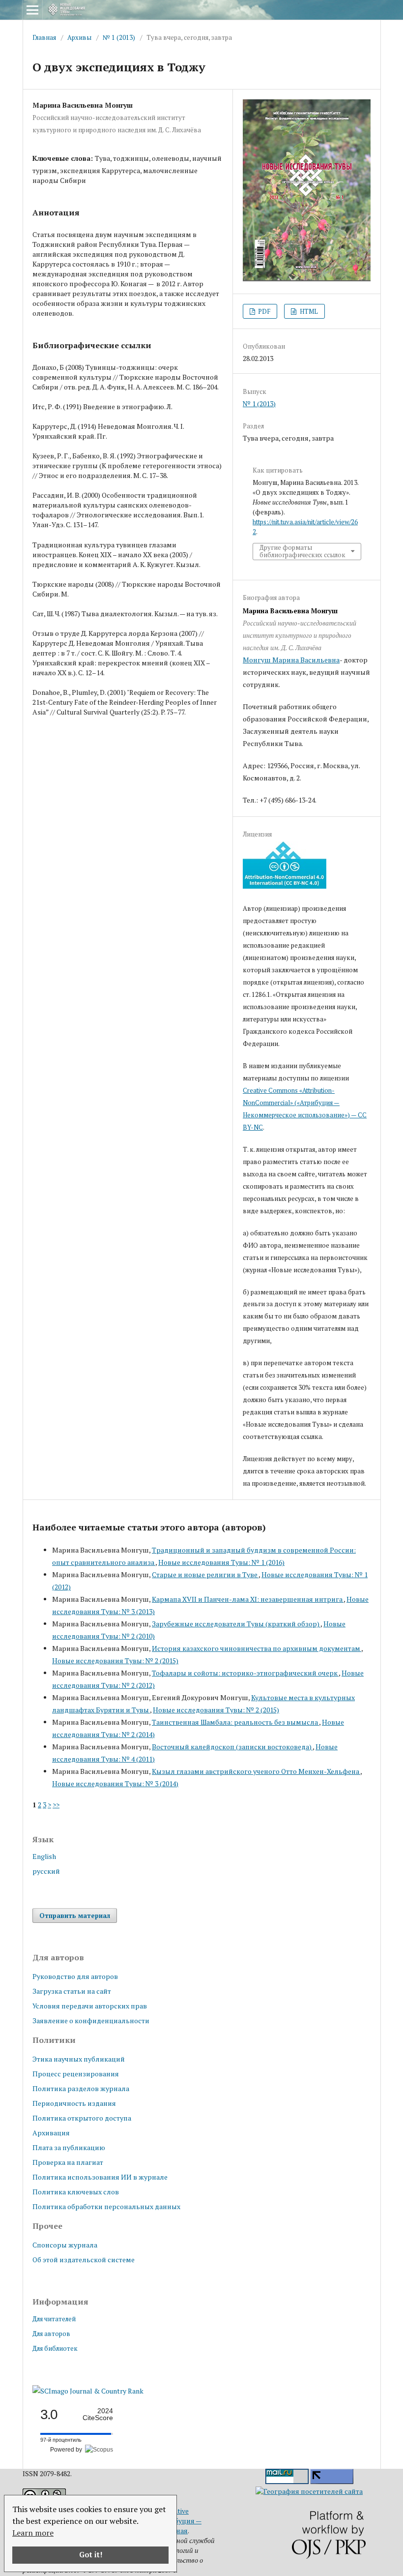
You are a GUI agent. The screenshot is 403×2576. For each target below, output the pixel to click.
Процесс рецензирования (76, 2074)
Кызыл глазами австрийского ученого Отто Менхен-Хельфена (256, 1771)
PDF (263, 311)
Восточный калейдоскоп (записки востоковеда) (232, 1747)
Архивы (79, 37)
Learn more (33, 2533)
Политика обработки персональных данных (106, 2206)
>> (56, 1805)
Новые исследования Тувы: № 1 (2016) (221, 1562)
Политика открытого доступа (82, 2118)
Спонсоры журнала (65, 2245)
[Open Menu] (32, 10)
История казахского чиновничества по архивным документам (257, 1648)
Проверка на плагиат (68, 2162)
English (44, 1856)
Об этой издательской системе (84, 2260)
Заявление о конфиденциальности (91, 2021)
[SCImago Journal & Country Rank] (88, 2391)
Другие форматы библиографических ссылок (302, 551)
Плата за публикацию (69, 2147)
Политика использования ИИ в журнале (100, 2177)
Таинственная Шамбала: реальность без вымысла (235, 1722)
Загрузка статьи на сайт (72, 1991)
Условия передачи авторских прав (90, 2006)
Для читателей (54, 2319)
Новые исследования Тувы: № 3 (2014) (115, 1783)
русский (46, 1871)
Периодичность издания (74, 2103)
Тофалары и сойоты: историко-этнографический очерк (245, 1673)
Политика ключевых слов (76, 2192)
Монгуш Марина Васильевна (291, 660)
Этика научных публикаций (79, 2059)
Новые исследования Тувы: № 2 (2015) (115, 1661)
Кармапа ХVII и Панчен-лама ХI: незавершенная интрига (248, 1599)
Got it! (91, 2555)
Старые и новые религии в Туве (205, 1574)
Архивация (51, 2133)
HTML (308, 311)
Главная (44, 37)
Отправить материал (75, 1916)
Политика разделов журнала (81, 2088)
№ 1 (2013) (119, 37)
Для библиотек (55, 2348)
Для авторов (51, 2334)
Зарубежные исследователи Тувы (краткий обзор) (236, 1624)
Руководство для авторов (75, 1976)
